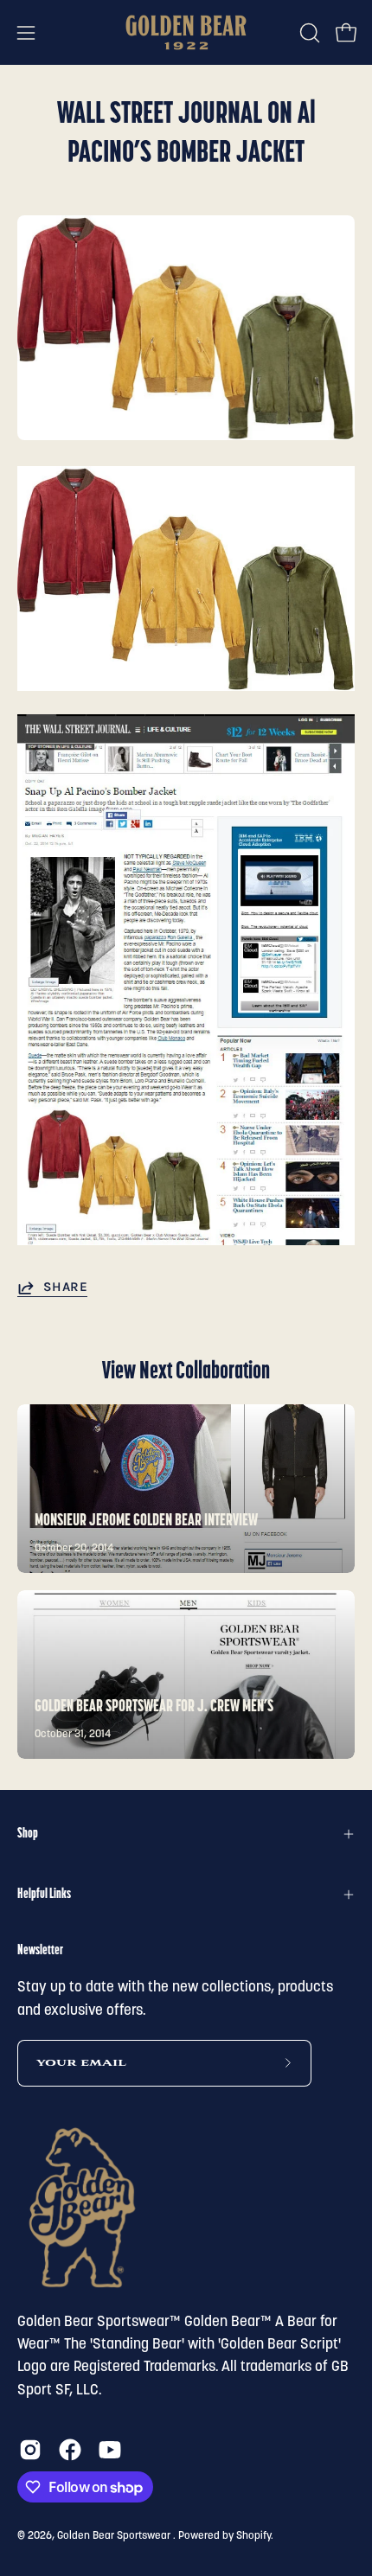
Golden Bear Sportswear (115, 2536)
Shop (28, 1834)
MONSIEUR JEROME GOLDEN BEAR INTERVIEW (146, 1521)
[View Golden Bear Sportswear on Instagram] (30, 2450)
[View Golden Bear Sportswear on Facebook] (70, 2450)
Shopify (253, 2536)
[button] (308, 33)
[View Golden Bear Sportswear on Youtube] (110, 2450)
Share (65, 1287)
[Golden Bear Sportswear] (186, 32)
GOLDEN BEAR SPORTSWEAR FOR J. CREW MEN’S (154, 1707)
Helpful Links (44, 1895)
